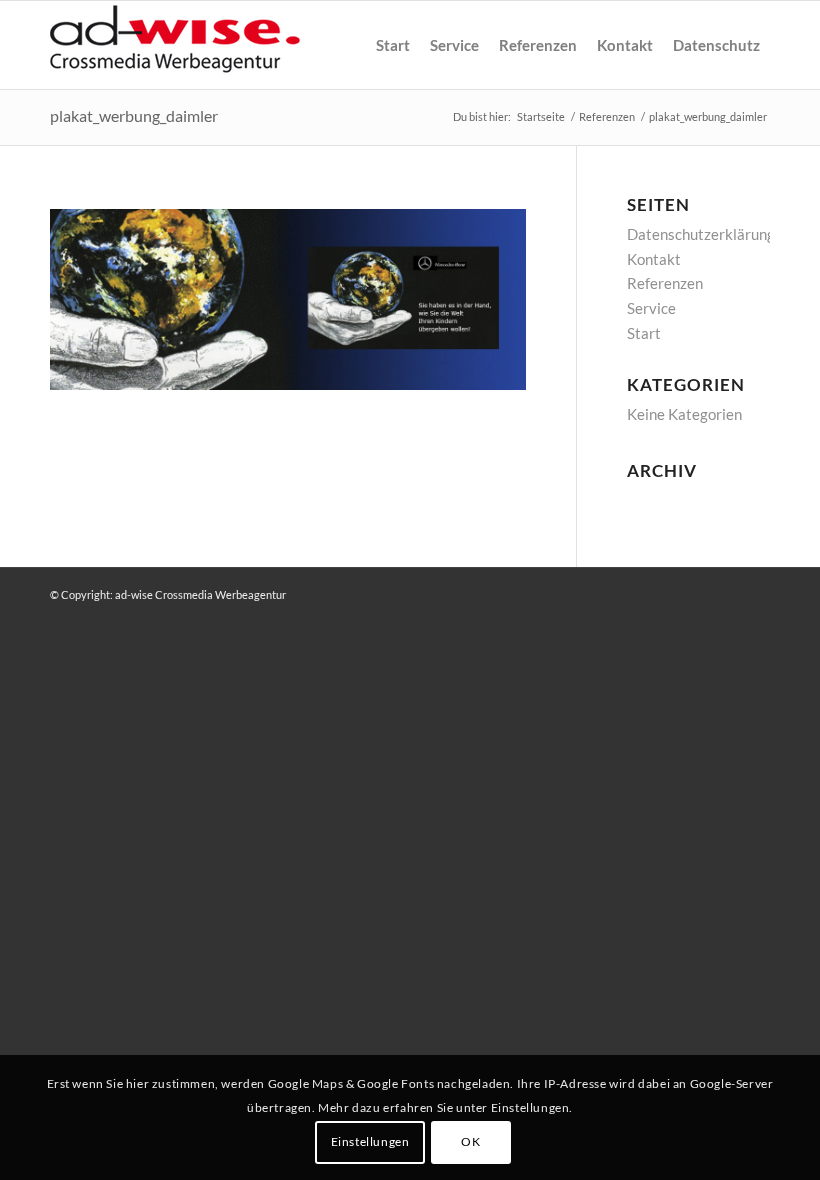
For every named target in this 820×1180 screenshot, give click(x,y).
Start (644, 333)
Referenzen (665, 283)
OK (470, 1141)
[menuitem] (393, 45)
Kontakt (654, 259)
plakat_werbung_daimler (134, 115)
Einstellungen (370, 1141)
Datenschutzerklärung (701, 234)
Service (651, 308)
